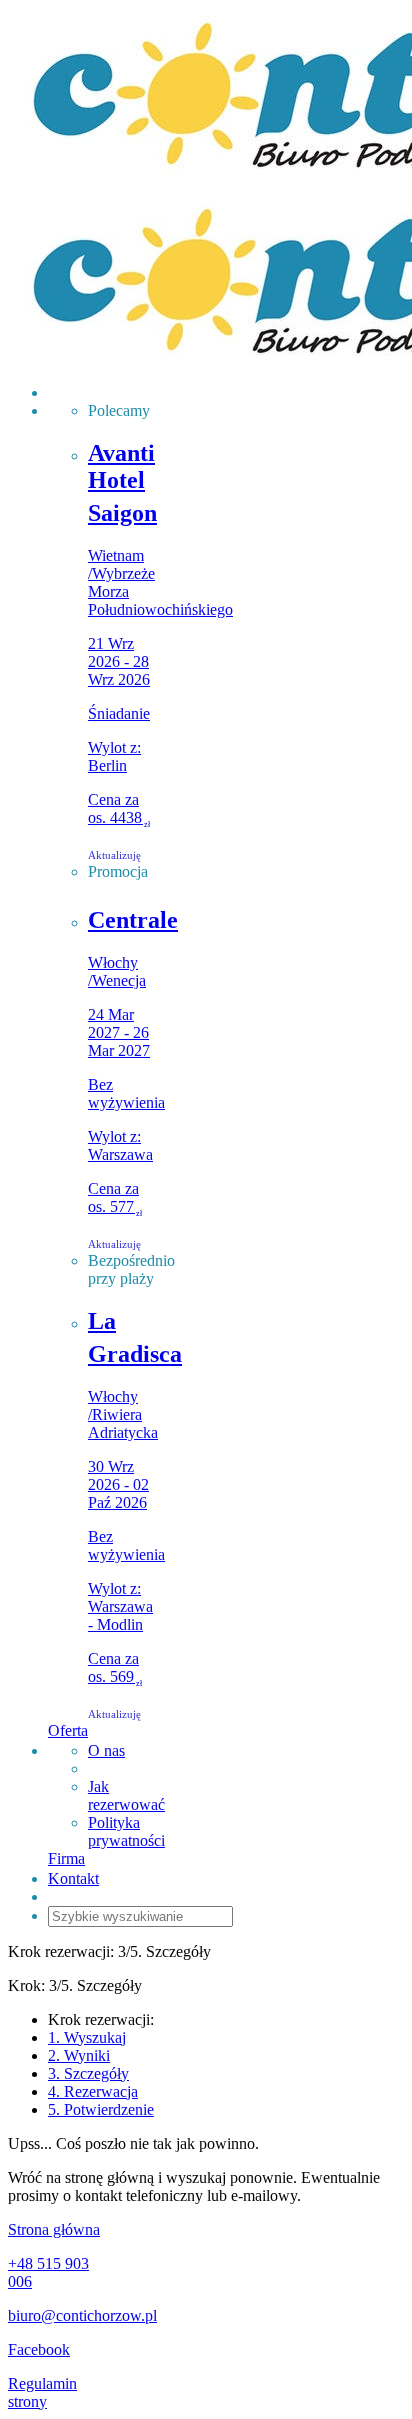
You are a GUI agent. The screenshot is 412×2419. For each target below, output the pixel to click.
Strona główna (54, 2229)
